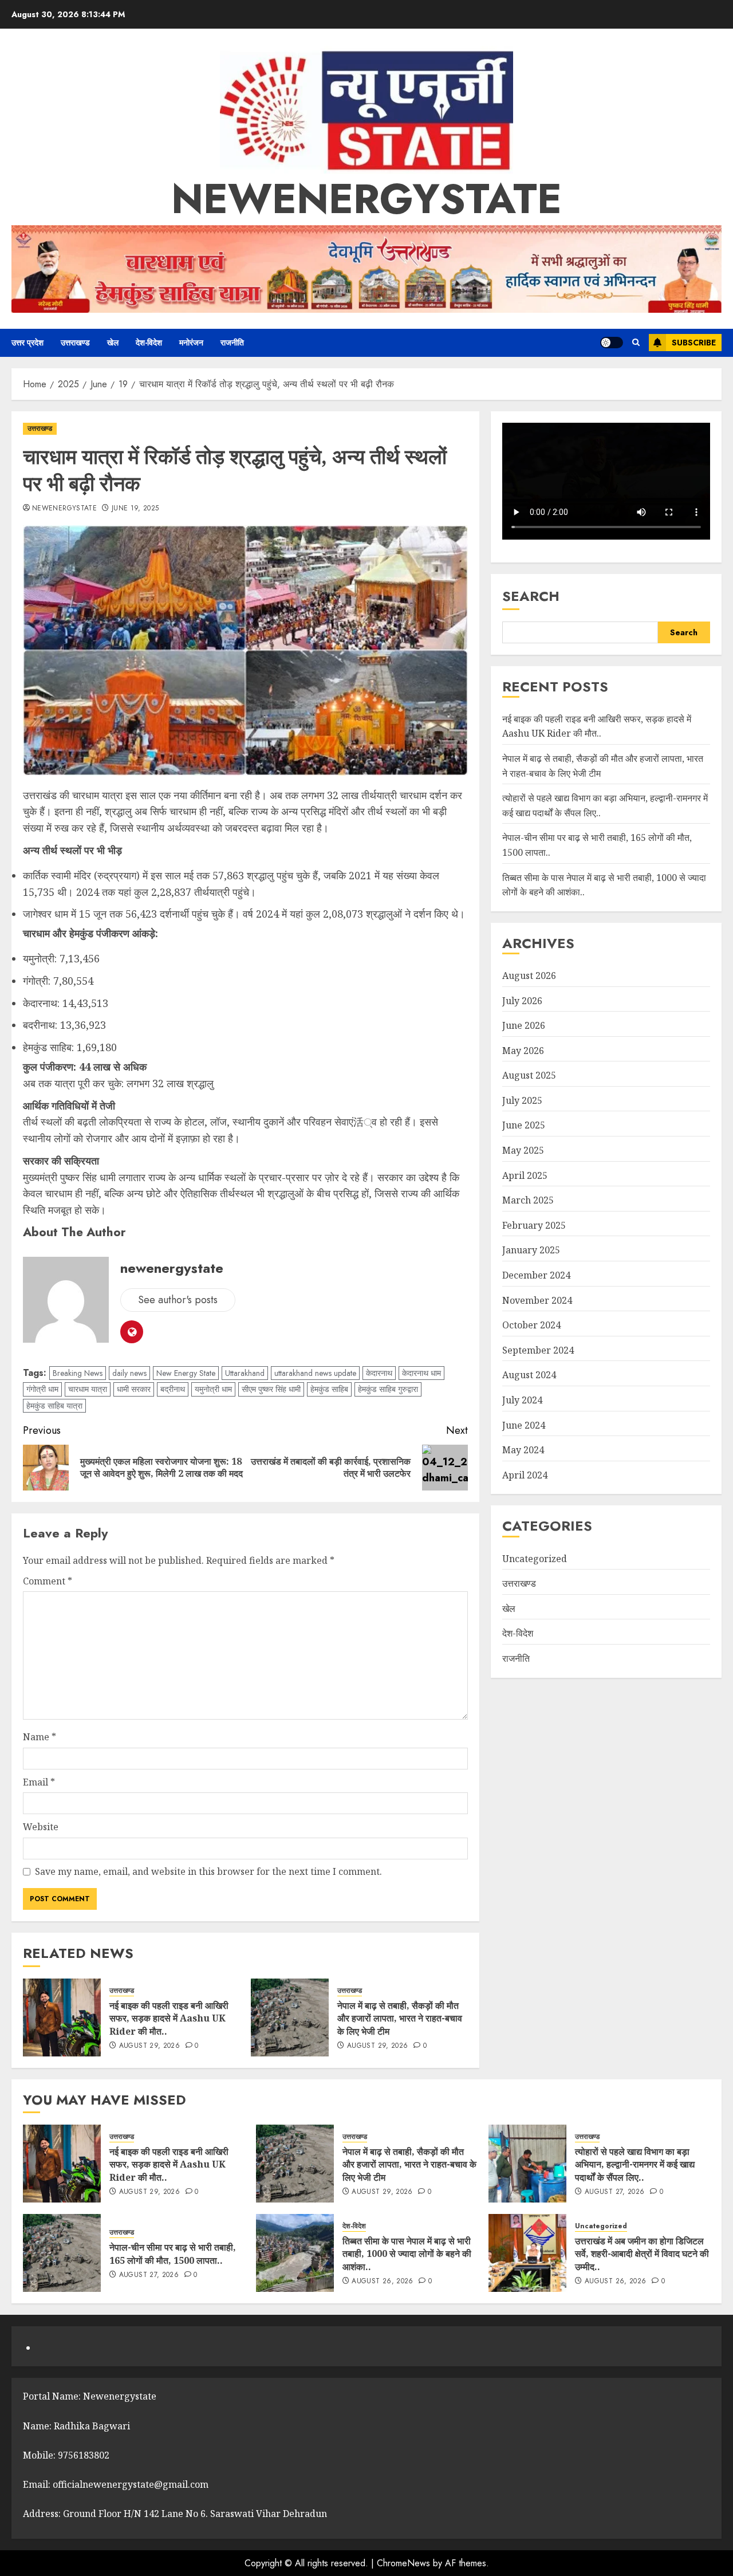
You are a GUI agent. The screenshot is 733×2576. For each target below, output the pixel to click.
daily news (129, 1373)
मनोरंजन (191, 343)
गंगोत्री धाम (42, 1389)
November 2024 (537, 1300)
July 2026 (522, 1001)
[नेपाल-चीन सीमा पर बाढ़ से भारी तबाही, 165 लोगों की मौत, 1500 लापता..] (62, 2253)
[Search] (636, 343)
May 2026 (523, 1051)
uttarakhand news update (315, 1373)
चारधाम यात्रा (88, 1389)
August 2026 (529, 976)
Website (41, 1827)
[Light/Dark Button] (612, 343)
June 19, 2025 (135, 509)
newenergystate (366, 199)
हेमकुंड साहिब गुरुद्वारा (388, 1389)
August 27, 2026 (614, 2192)
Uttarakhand (245, 1373)
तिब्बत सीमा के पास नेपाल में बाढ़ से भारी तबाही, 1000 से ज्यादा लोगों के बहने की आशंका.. (407, 2254)
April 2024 (525, 1475)
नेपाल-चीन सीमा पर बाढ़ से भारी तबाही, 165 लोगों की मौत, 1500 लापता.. (173, 2253)
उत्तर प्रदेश (27, 343)
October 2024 (531, 1326)
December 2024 (536, 1275)
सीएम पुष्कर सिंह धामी (271, 1389)
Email (39, 1782)
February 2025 (534, 1225)
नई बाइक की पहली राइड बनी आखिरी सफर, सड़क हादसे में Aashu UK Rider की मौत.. (169, 2018)
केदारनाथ (379, 1373)
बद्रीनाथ (173, 1389)
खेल (113, 343)
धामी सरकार (134, 1389)
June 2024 (524, 1425)
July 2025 (522, 1100)
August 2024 (529, 1375)
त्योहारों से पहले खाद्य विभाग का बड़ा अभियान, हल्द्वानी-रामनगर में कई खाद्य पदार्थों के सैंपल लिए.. (635, 2164)
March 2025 (528, 1201)
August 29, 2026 (149, 2046)
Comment (48, 1581)
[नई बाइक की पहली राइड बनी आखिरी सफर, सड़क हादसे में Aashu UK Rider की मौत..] (62, 2017)
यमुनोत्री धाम (213, 1389)
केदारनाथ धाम (421, 1373)
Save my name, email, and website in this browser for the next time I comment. (208, 1871)
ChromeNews (403, 2563)
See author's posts (178, 1300)
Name (40, 1737)
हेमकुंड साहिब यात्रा (54, 1406)
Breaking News (78, 1373)
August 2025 (529, 1076)
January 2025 (531, 1250)
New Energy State (186, 1373)
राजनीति (232, 343)
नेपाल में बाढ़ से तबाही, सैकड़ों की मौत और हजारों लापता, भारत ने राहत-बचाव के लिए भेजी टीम (400, 2018)
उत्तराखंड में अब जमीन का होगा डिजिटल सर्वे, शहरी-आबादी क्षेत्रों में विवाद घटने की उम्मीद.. (642, 2254)
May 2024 (523, 1450)
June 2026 (524, 1025)
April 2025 (525, 1175)
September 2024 (538, 1350)
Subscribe (694, 343)
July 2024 (522, 1400)
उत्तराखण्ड (75, 343)
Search (531, 597)
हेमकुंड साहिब (329, 1389)
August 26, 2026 (382, 2282)
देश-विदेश (149, 343)
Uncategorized (535, 1559)
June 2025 (524, 1126)
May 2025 (523, 1150)
